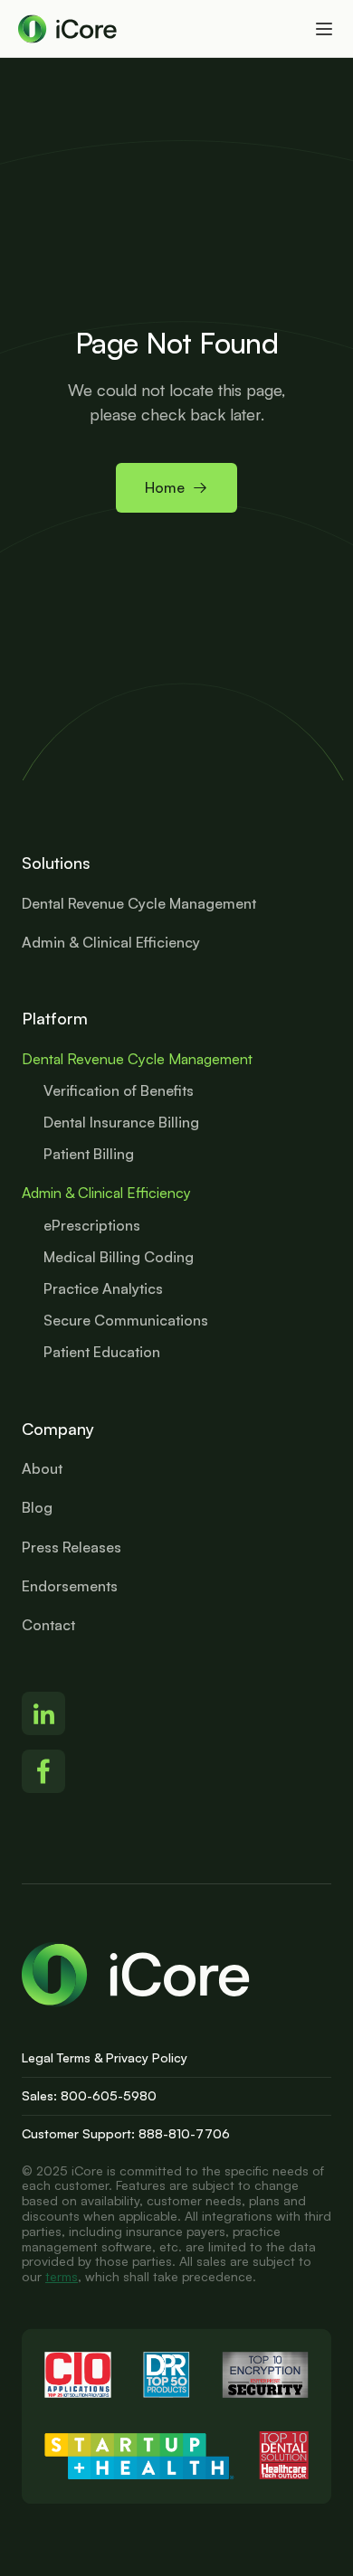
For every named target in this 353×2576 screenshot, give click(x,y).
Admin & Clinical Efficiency (106, 1193)
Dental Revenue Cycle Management (137, 1059)
